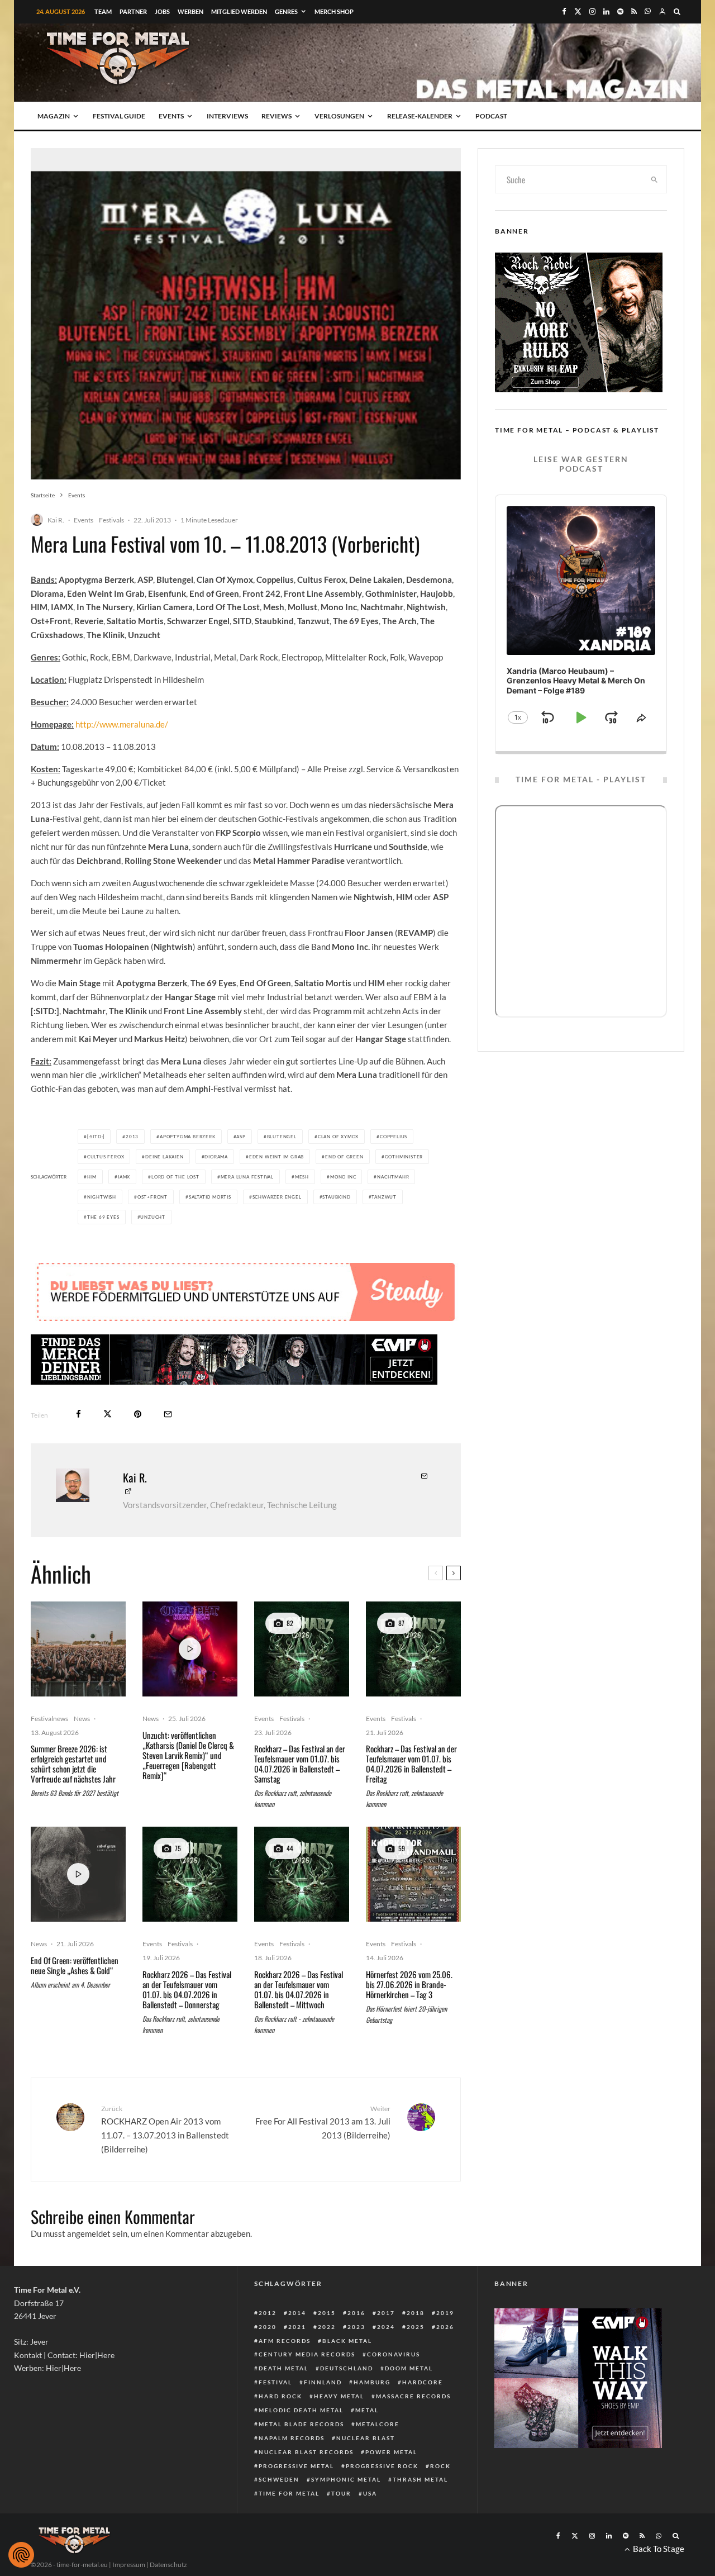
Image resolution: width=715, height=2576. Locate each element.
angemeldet (89, 2233)
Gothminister (404, 1157)
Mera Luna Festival (247, 1177)
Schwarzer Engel (277, 1197)
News (82, 1719)
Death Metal (283, 2368)
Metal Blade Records (301, 2424)
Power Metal (391, 2452)
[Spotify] (620, 11)
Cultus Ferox (106, 1157)
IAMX (124, 1177)
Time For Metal (289, 2493)
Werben (190, 11)
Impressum (129, 2565)
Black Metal (347, 2341)
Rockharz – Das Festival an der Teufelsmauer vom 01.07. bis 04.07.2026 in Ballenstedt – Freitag (411, 1764)
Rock (440, 2466)
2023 (356, 2327)
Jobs (162, 11)
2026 (445, 2327)
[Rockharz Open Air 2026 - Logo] (302, 1649)
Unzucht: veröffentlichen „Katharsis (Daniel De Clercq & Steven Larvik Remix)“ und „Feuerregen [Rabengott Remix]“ (188, 1755)
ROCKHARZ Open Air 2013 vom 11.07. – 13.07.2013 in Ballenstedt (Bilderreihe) (165, 2129)
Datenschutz (168, 2565)
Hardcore (423, 2382)
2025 (416, 2327)
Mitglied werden (239, 11)
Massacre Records (413, 2396)
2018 (416, 2313)
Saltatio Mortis (210, 1197)
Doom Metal (409, 2368)
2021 (297, 2327)
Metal (367, 2410)
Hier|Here (97, 2355)
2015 (327, 2313)
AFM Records (285, 2341)
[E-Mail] (168, 1414)
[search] (655, 179)
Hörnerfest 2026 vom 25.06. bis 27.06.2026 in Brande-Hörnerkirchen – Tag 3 (409, 1984)
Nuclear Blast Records (306, 2452)
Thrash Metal (420, 2479)
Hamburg (372, 2382)
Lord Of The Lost (175, 1177)
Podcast (491, 116)
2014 (297, 2313)
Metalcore (378, 2424)
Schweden (279, 2479)
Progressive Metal (296, 2466)
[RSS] (634, 11)
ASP (241, 1137)
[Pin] (138, 1414)
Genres (286, 11)
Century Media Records (307, 2354)
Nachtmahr (393, 1177)
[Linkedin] (606, 11)
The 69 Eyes (103, 1217)
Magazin (54, 116)
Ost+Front (152, 1197)
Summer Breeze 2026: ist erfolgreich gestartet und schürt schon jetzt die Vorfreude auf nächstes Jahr (73, 1764)
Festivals (111, 520)
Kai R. (56, 520)
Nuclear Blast (366, 2438)
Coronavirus (394, 2354)
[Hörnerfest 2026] (413, 1874)
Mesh (302, 1177)
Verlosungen (339, 116)
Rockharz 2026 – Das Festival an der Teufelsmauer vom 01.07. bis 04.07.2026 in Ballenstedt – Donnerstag (187, 1989)
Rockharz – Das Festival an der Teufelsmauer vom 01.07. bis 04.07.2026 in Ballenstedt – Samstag (300, 1764)
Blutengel (282, 1137)
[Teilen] (78, 1414)
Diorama (216, 1157)
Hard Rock (280, 2396)
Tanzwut (384, 1197)
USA (370, 2493)
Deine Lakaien (164, 1157)
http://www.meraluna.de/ (122, 724)
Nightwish (102, 1197)
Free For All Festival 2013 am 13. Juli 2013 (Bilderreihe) (323, 2122)
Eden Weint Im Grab (277, 1157)
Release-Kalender (420, 116)
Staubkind (336, 1197)
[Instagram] (592, 11)
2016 (356, 2313)
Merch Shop (334, 11)
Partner (133, 11)
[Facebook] (564, 11)
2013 (132, 1137)
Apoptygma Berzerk (188, 1137)
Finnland (323, 2382)
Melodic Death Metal (301, 2410)
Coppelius (394, 1137)
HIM (92, 1177)
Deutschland (347, 2368)
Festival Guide (119, 116)
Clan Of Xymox (338, 1137)
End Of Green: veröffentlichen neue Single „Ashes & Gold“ (75, 1965)
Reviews (277, 116)
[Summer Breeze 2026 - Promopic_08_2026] (78, 1649)
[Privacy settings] (21, 2555)
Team (103, 11)
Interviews (227, 116)
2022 (327, 2327)
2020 (268, 2327)
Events (171, 116)
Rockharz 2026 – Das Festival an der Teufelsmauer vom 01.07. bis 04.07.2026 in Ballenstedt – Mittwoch (299, 1989)
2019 (445, 2313)
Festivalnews (49, 1719)
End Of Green (344, 1157)
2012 (268, 2313)
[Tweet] (108, 1414)
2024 (386, 2327)
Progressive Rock (382, 2466)
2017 (386, 2313)
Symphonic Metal (346, 2479)
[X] (578, 11)
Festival (275, 2382)
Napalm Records (292, 2438)
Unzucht (153, 1217)
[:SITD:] (96, 1137)
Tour (341, 2493)
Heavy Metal (339, 2396)
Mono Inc (343, 1177)
